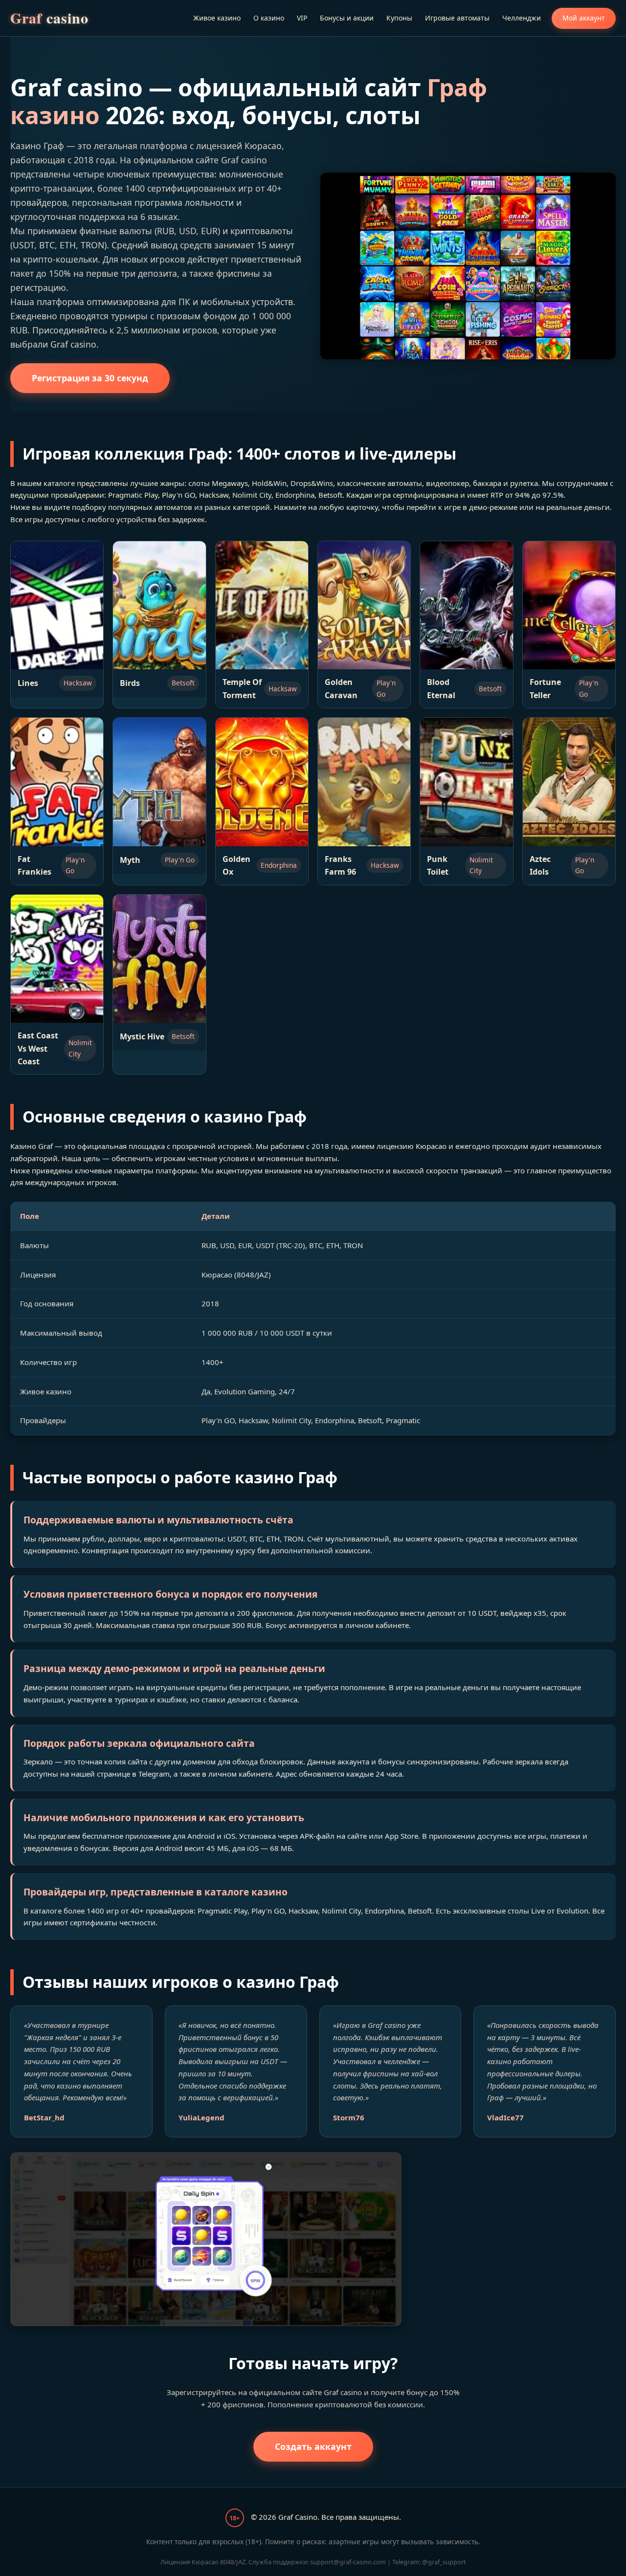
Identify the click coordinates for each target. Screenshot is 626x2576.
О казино (269, 18)
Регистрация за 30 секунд (90, 378)
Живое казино (217, 18)
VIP (302, 18)
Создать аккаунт (313, 2446)
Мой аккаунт (584, 18)
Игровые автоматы (457, 18)
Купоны (399, 18)
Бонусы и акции (347, 18)
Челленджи (522, 18)
